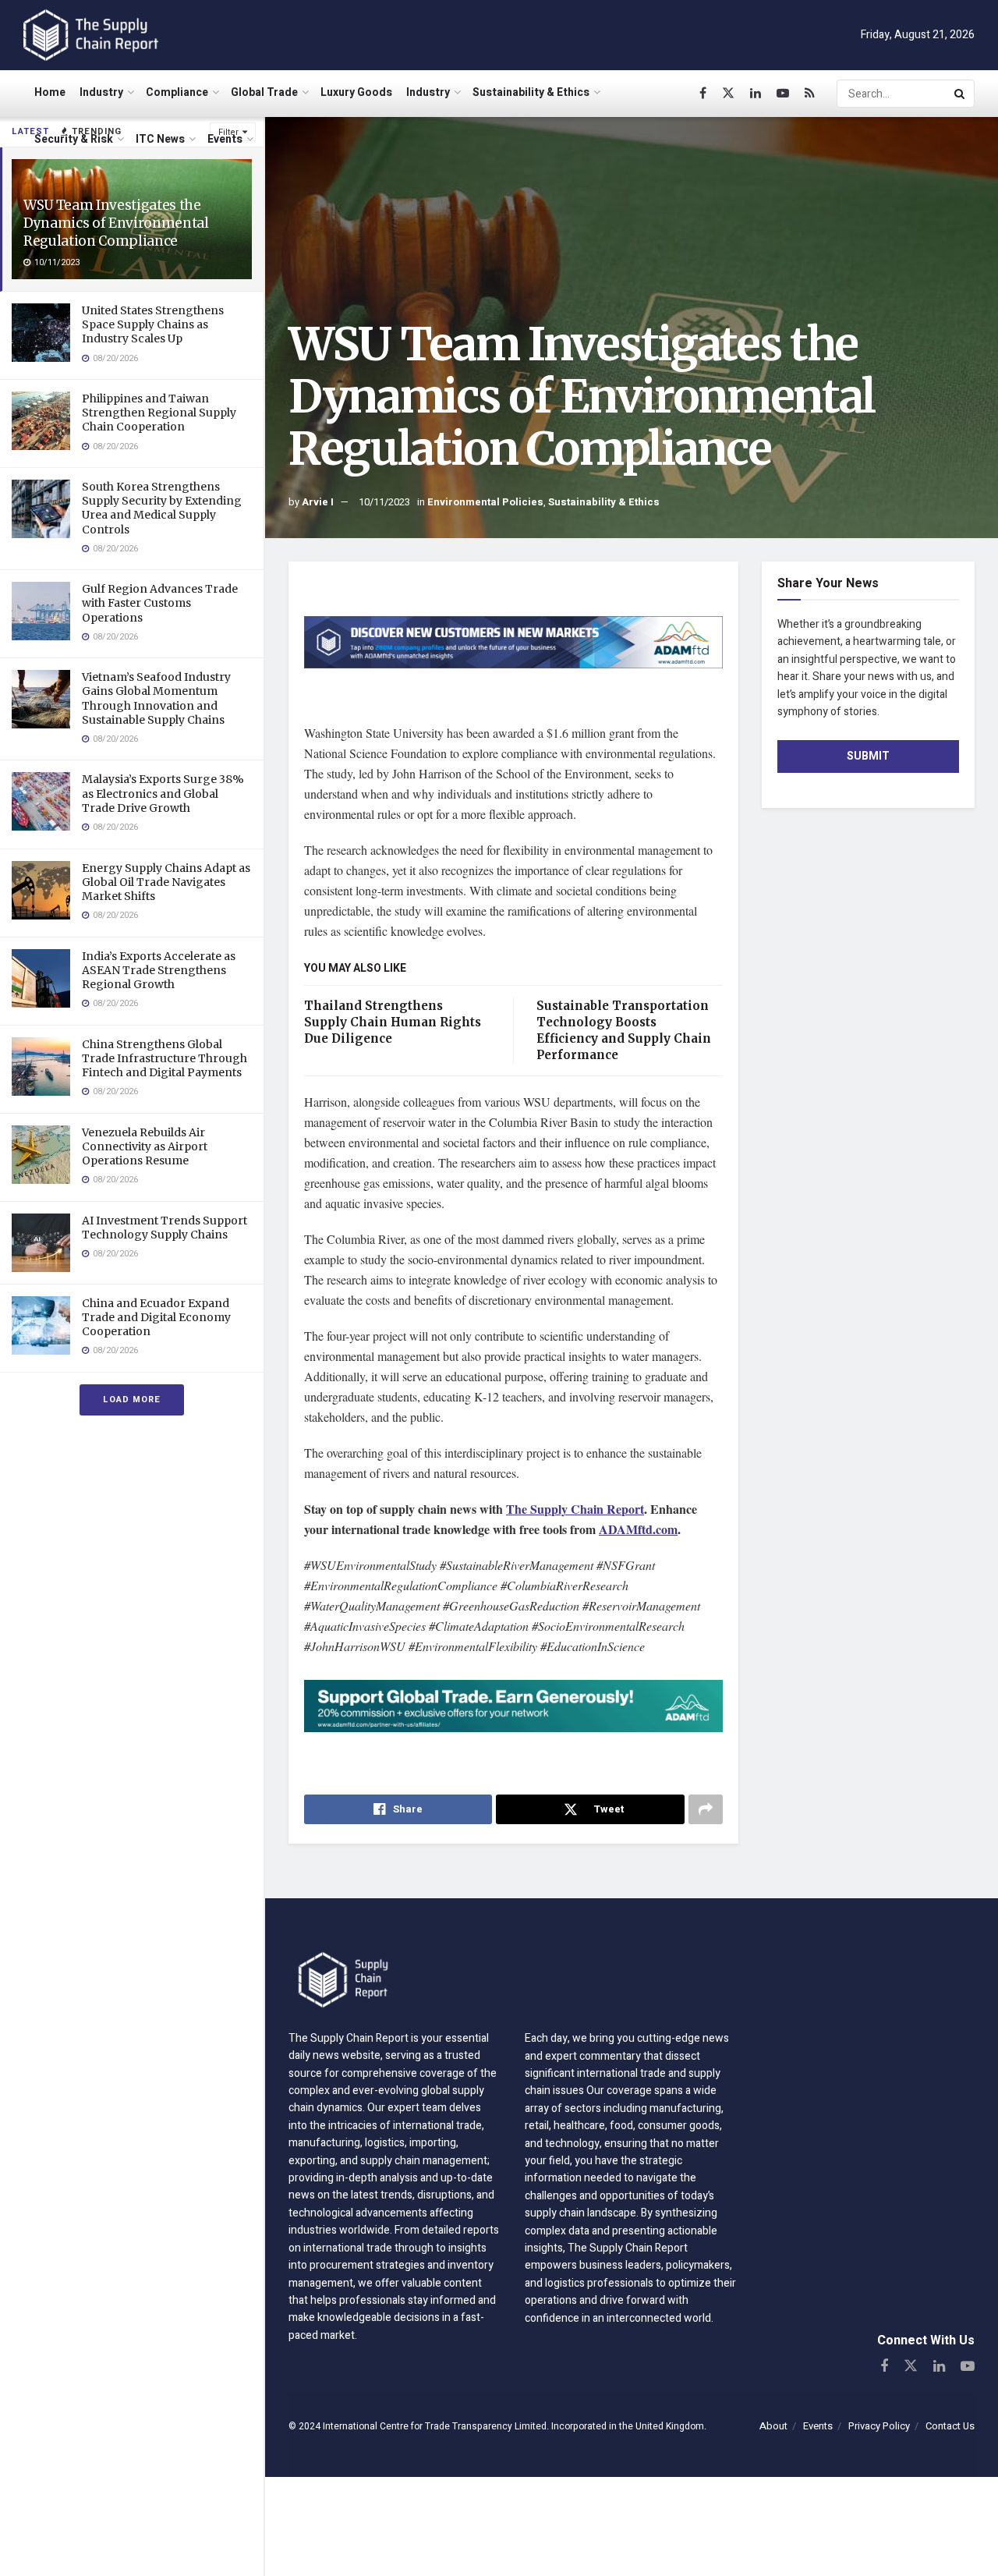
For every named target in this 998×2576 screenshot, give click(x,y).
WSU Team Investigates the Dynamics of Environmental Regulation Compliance (116, 223)
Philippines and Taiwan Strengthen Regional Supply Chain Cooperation (159, 413)
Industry (101, 92)
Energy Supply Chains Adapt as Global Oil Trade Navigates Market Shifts (166, 882)
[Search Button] (961, 94)
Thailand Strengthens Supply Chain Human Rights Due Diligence (393, 1022)
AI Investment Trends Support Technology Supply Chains (165, 1228)
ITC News (160, 139)
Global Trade (264, 92)
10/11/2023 (384, 502)
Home (50, 92)
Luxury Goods (356, 92)
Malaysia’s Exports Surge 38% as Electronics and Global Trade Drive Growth (163, 793)
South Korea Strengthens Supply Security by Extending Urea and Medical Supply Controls (162, 508)
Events (225, 139)
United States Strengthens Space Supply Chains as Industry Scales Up (153, 324)
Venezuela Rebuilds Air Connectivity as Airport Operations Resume (145, 1146)
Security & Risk (74, 139)
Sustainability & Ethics (531, 92)
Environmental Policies (485, 502)
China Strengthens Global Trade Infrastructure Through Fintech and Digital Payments (165, 1058)
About (773, 2426)
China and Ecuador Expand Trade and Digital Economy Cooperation (156, 1317)
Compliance (177, 92)
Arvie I (318, 502)
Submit (868, 756)
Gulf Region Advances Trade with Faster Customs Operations (160, 603)
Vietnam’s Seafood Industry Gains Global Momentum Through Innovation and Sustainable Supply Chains (156, 698)
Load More (132, 1400)
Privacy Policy (879, 2426)
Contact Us (950, 2426)
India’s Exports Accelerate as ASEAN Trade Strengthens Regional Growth (159, 970)
